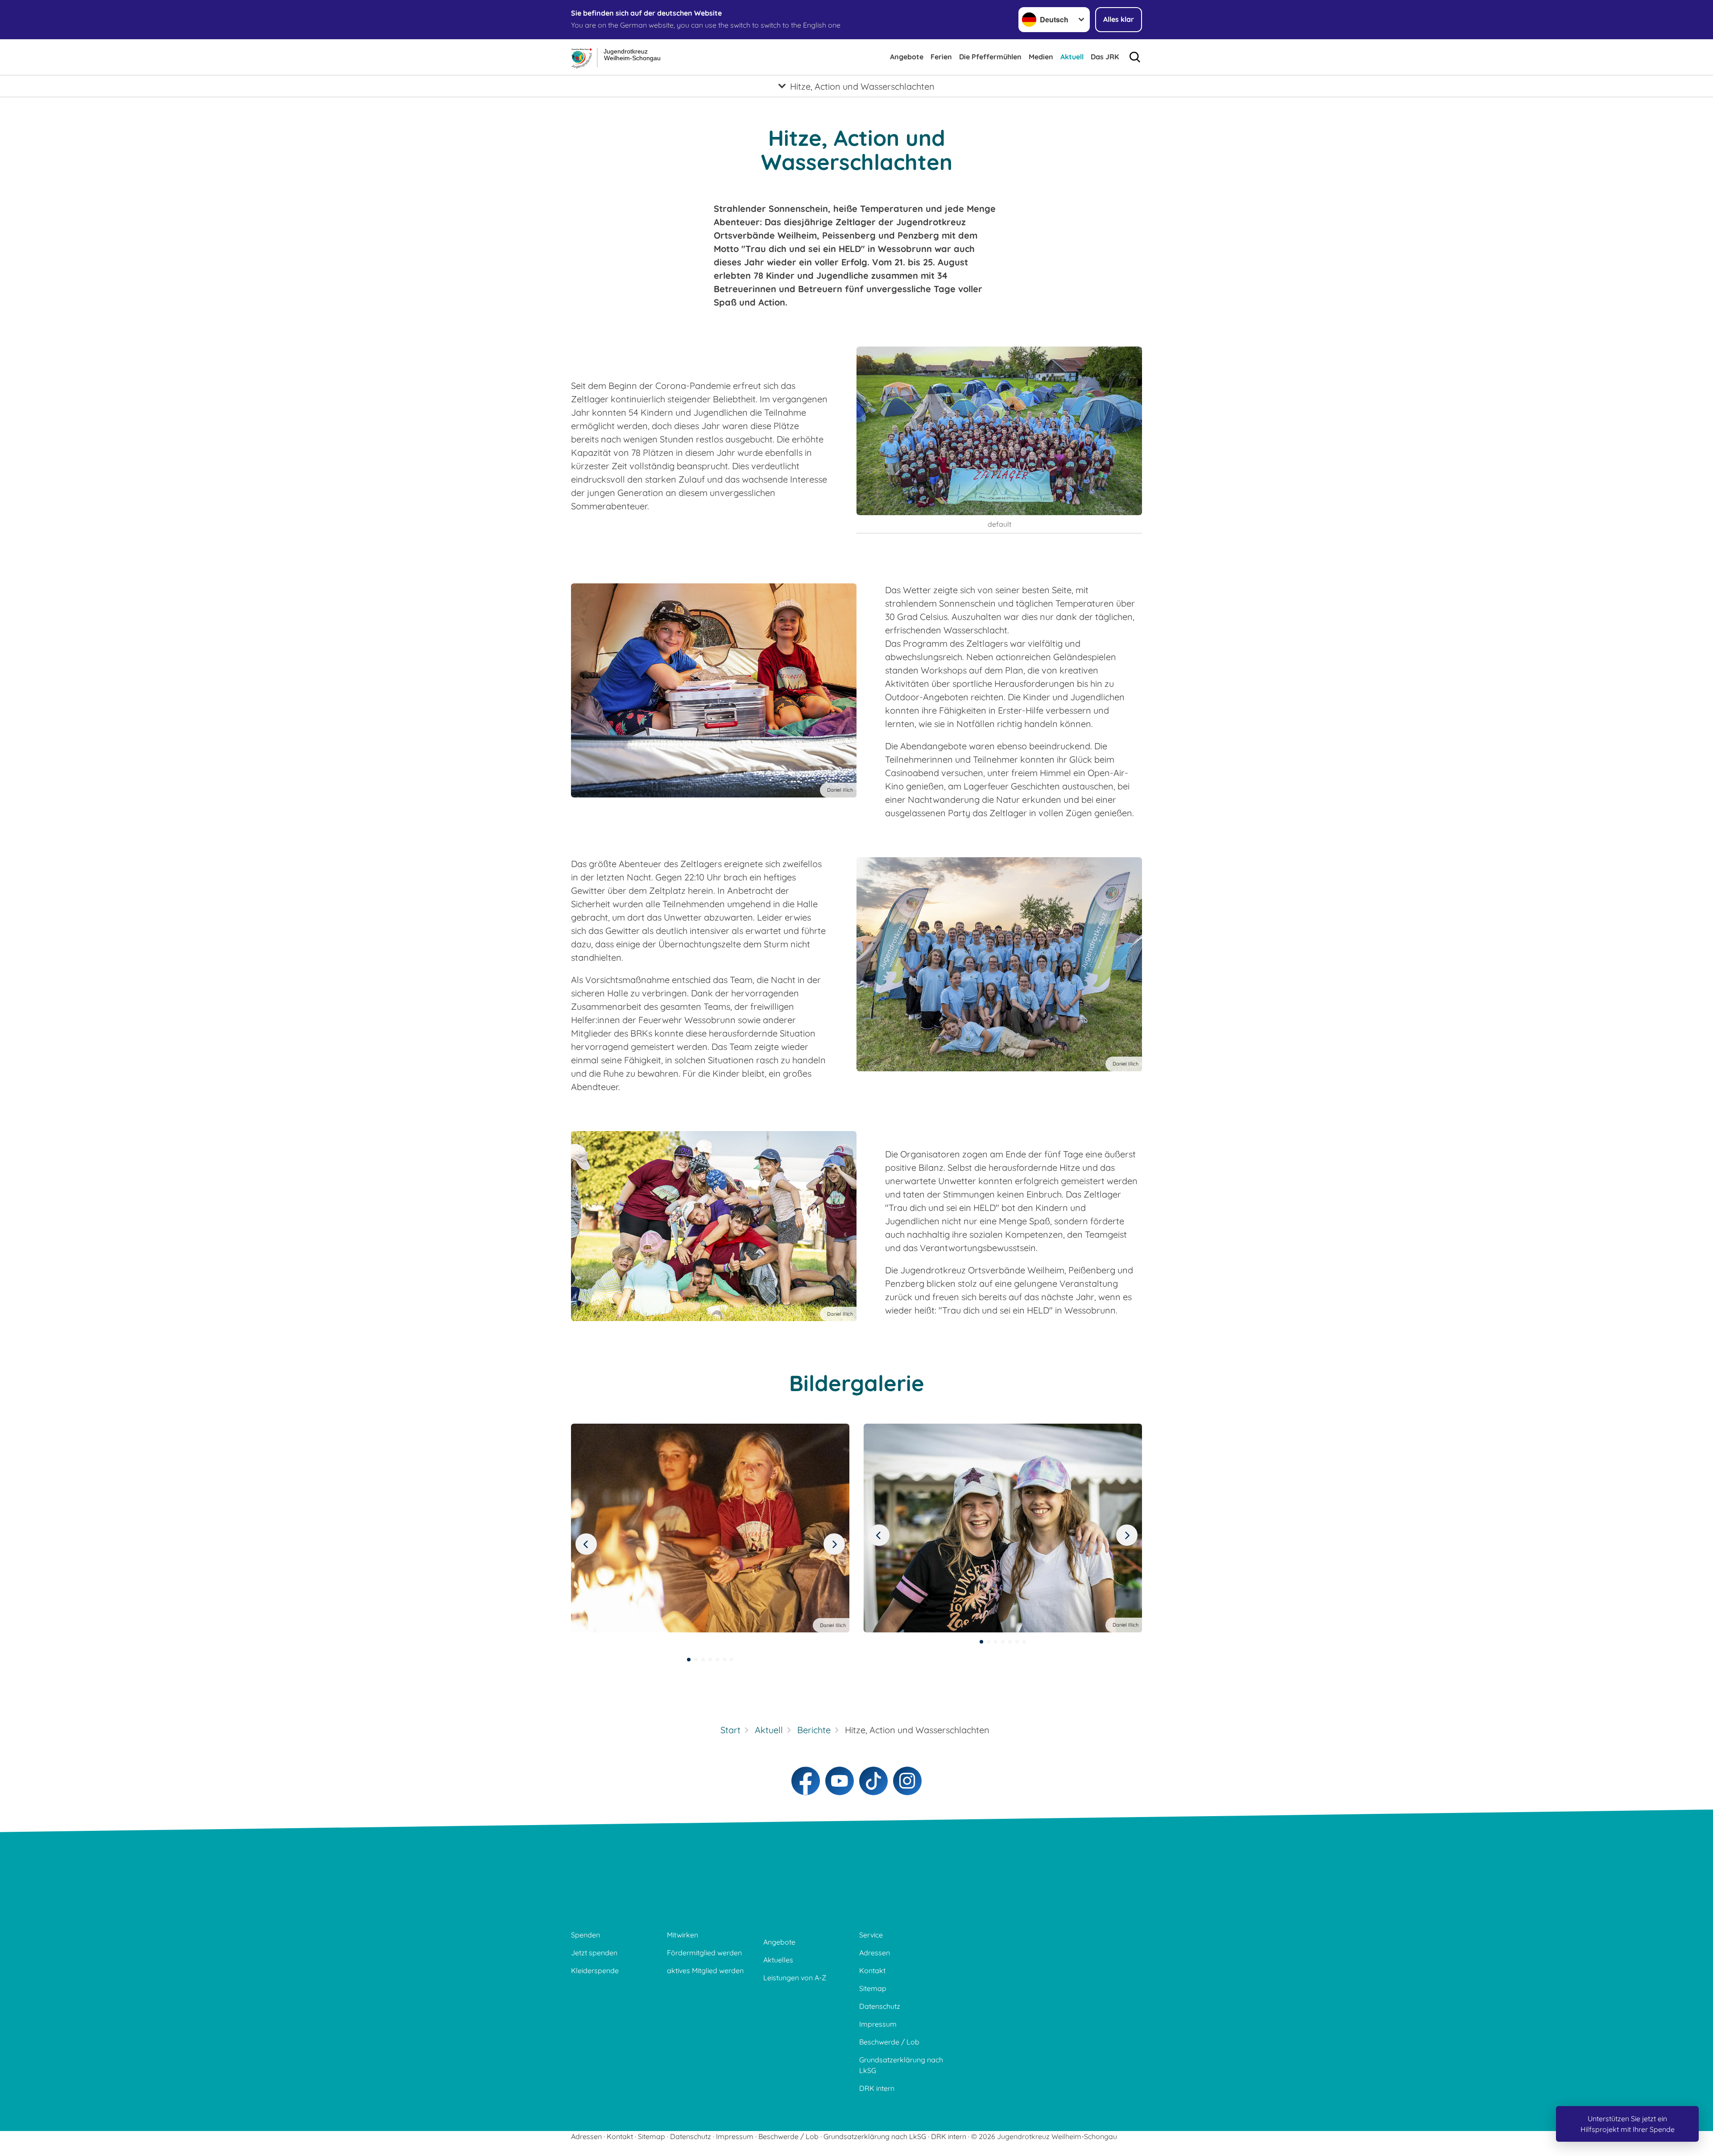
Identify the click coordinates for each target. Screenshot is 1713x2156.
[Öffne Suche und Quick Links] (1135, 57)
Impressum (878, 2024)
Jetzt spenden (594, 1953)
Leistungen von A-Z (795, 1978)
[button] (689, 1660)
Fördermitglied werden (704, 1953)
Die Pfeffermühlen (990, 57)
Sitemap (873, 1988)
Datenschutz (880, 2006)
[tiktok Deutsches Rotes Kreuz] (873, 1781)
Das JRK (1105, 57)
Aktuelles (778, 1960)
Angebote (907, 57)
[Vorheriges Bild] (834, 1544)
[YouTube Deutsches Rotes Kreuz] (840, 1781)
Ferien (941, 57)
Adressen (875, 1953)
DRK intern (877, 2088)
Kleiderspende (595, 1970)
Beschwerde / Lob (889, 2042)
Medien (1041, 57)
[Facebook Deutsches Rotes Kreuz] (806, 1781)
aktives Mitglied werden (705, 1970)
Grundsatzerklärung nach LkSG (901, 2065)
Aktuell (1072, 57)
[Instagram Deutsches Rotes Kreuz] (907, 1781)
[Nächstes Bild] (586, 1544)
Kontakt (872, 1970)
